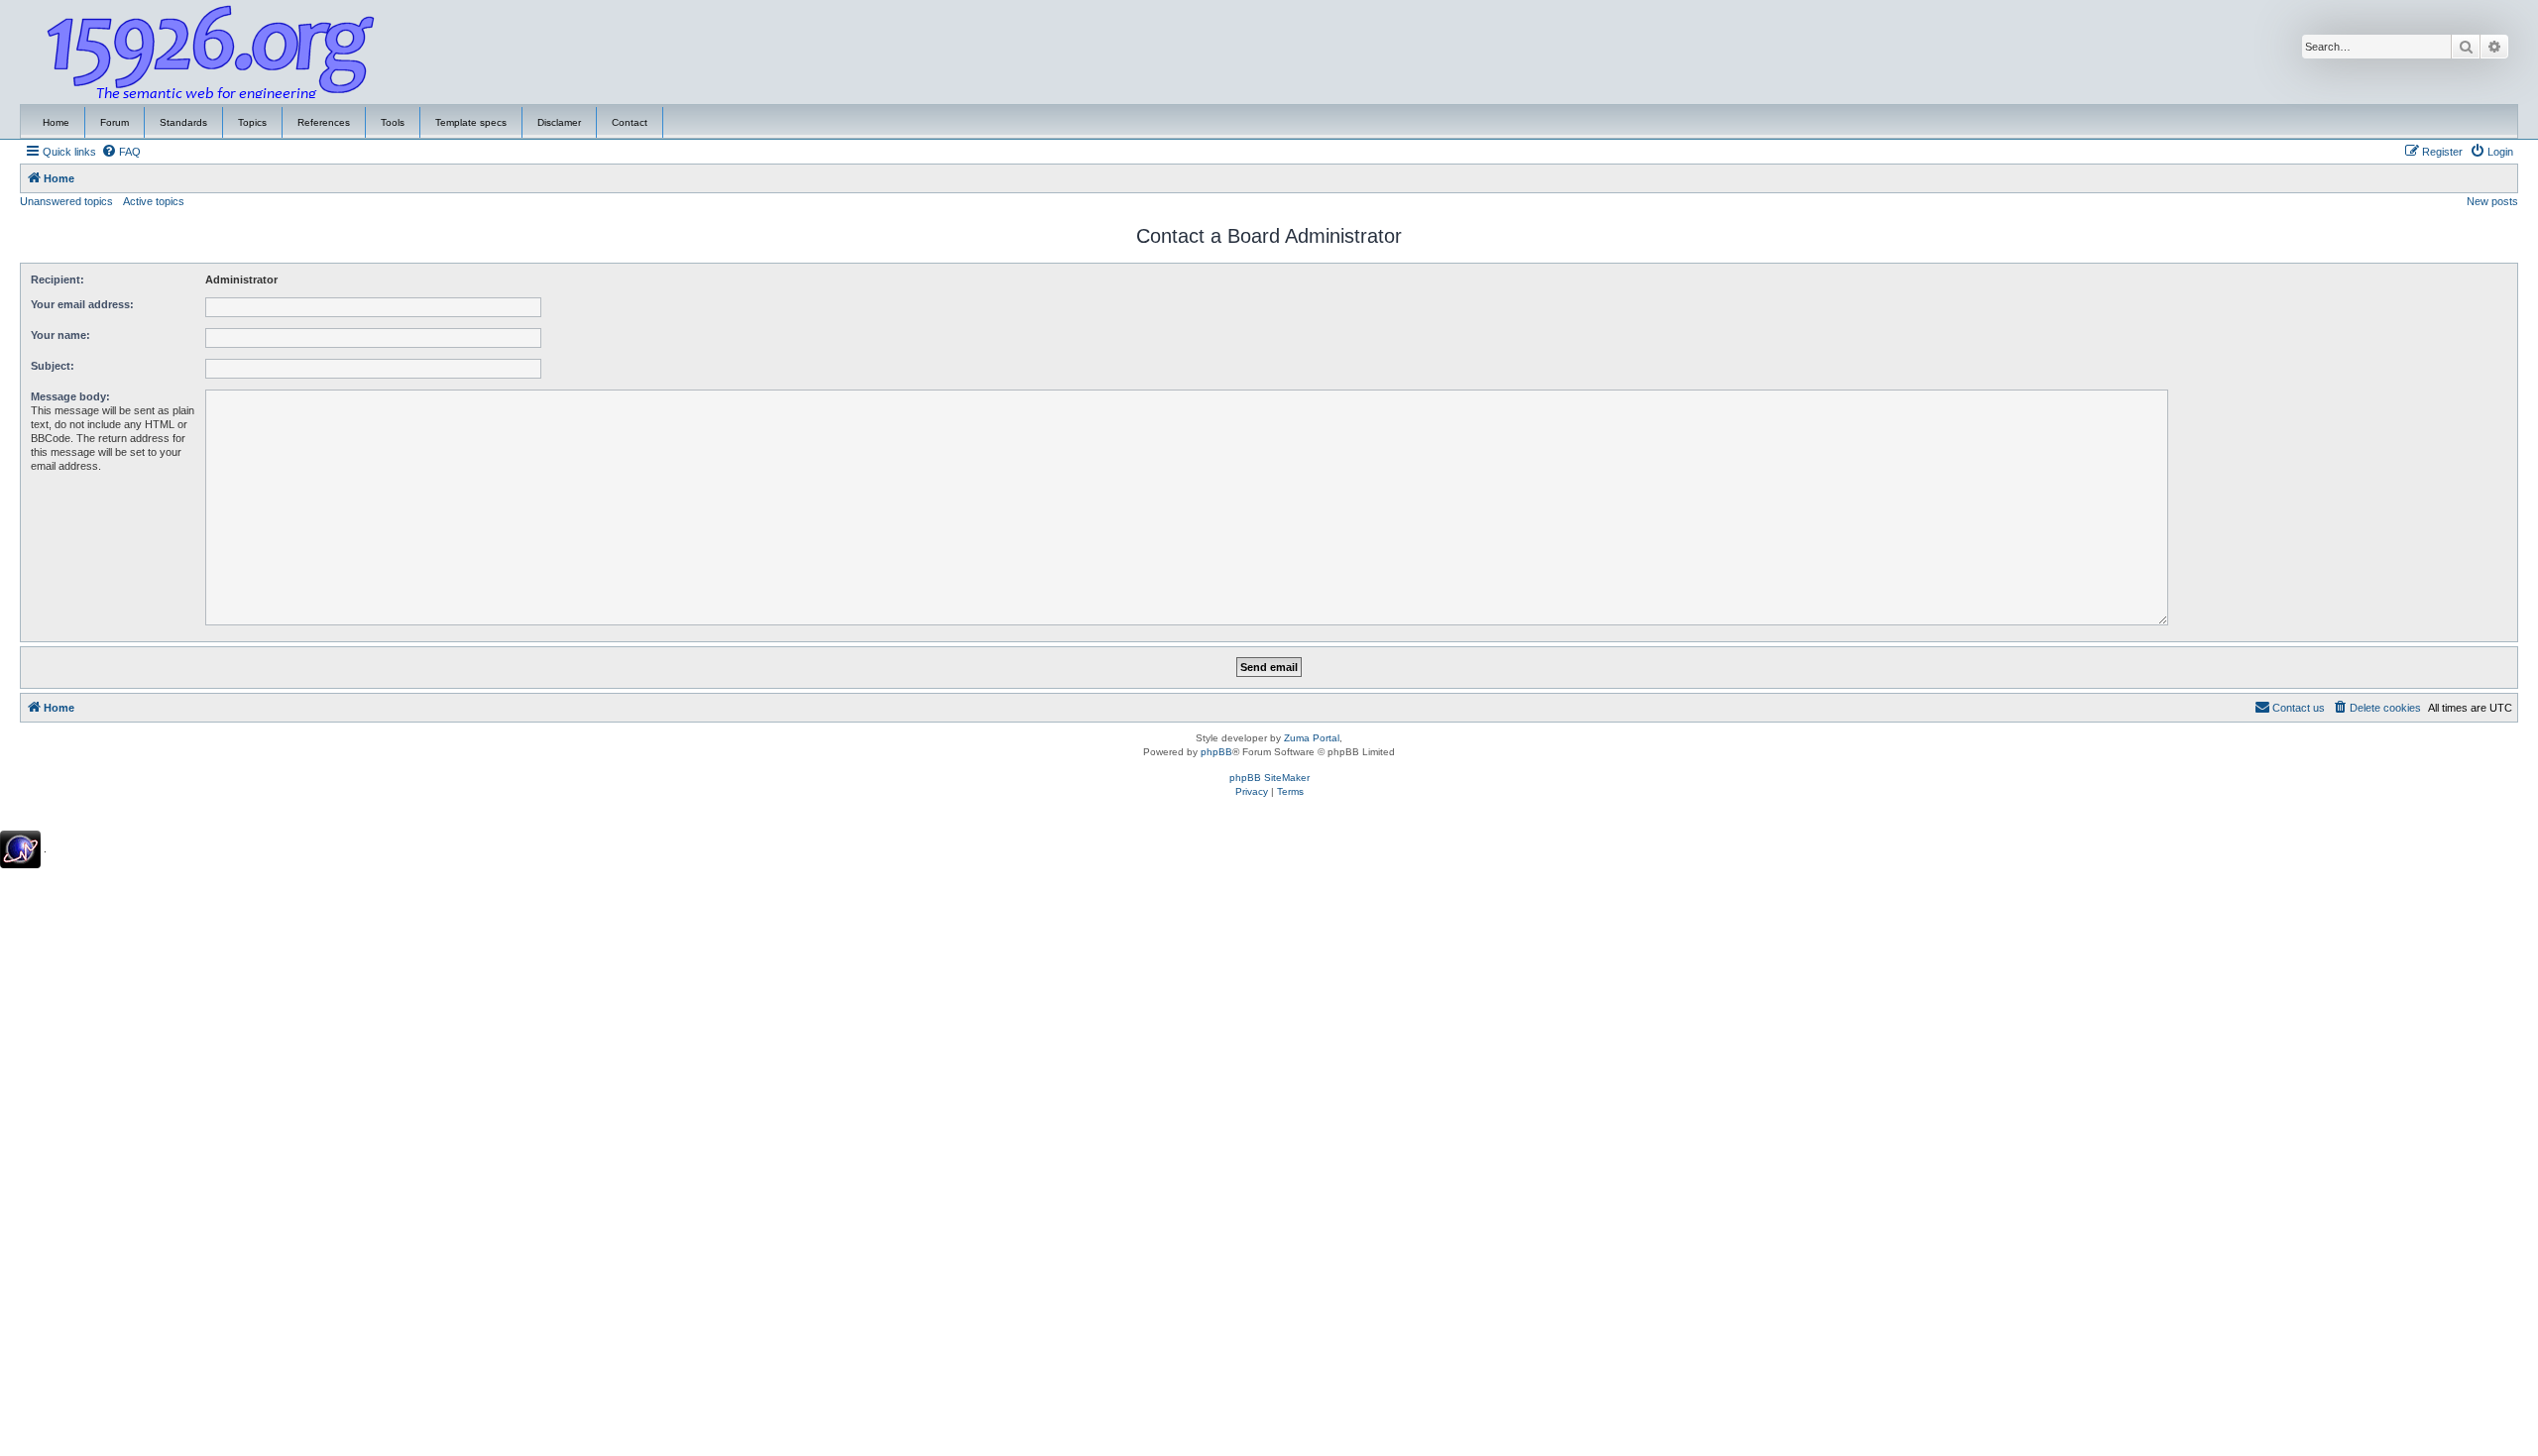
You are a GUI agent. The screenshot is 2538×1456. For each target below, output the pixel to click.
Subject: (53, 366)
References (324, 122)
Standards (183, 122)
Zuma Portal (1312, 738)
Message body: (70, 396)
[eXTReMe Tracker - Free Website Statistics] (20, 849)
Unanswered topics (66, 201)
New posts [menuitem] (2492, 201)
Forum (115, 122)
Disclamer (559, 122)
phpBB (1216, 752)
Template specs (471, 122)
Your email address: (82, 304)
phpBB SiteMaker (1269, 778)
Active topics (154, 201)
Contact (630, 122)
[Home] (211, 53)
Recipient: (58, 280)
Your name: (60, 335)
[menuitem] (121, 152)
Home (56, 122)
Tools (393, 122)
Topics (252, 122)
